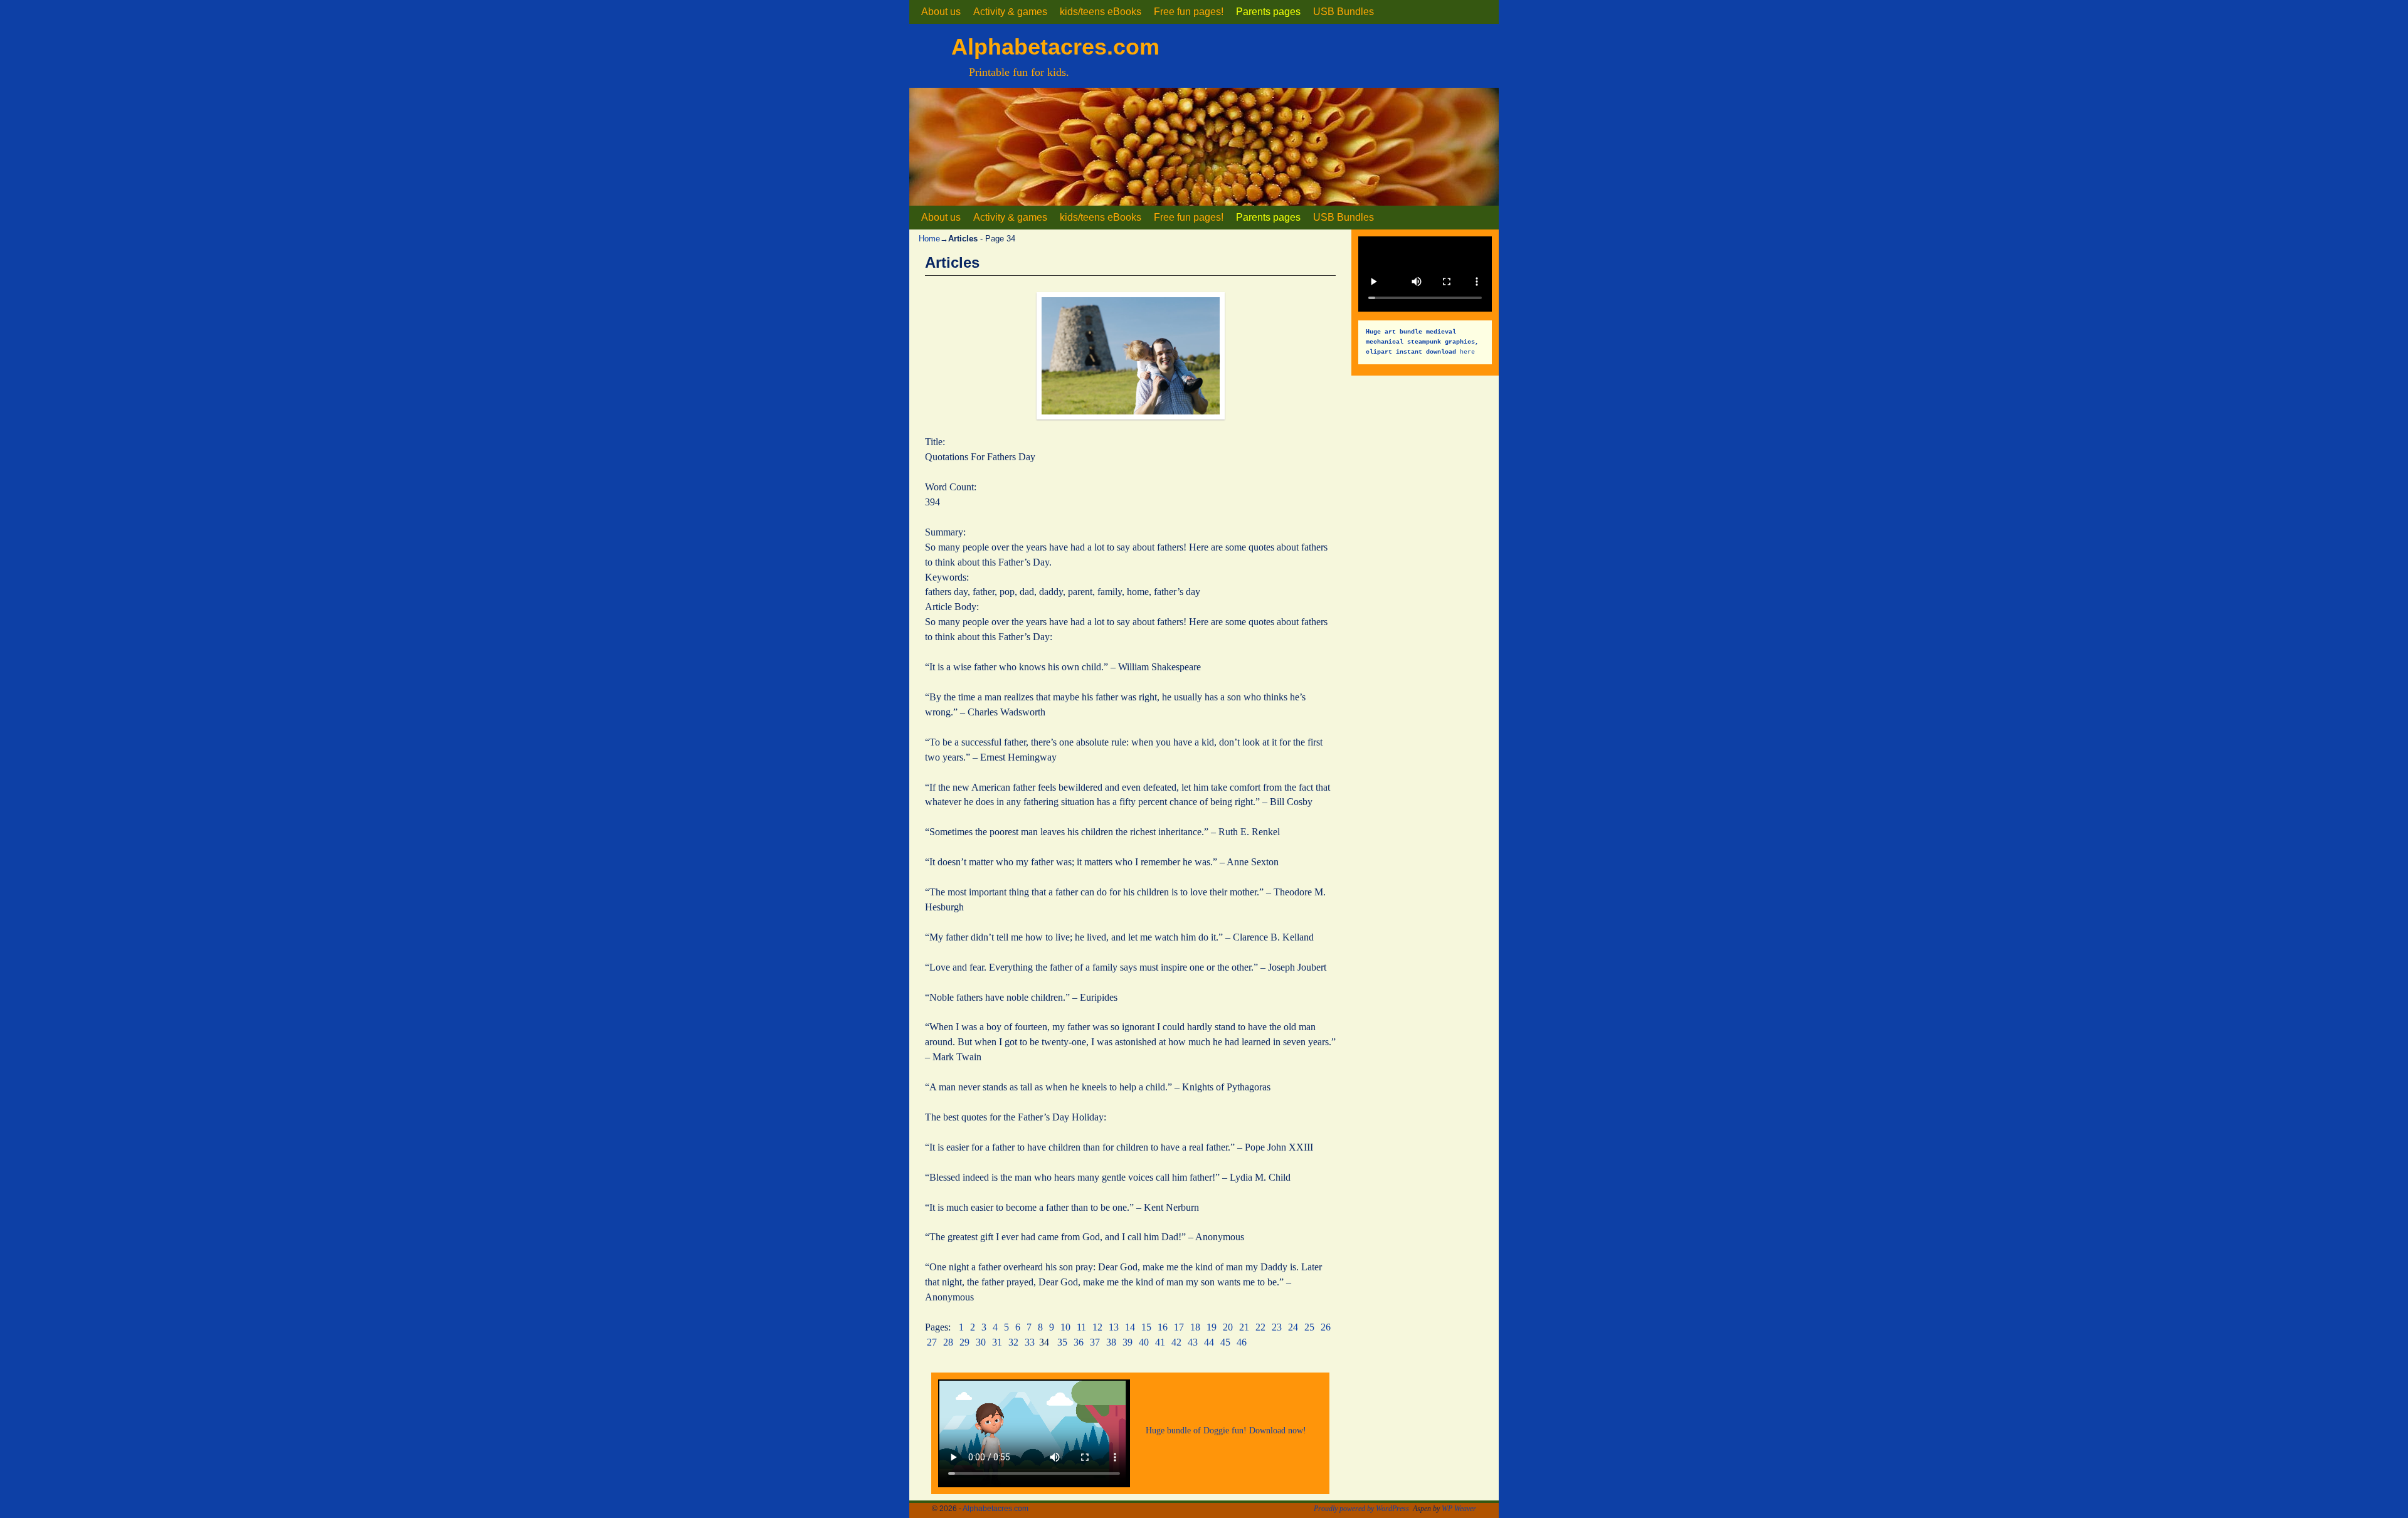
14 (1130, 1327)
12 (1097, 1327)
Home (929, 239)
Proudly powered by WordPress (1361, 1509)
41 (1160, 1342)
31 (997, 1342)
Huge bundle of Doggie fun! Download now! (1226, 1430)
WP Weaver (1459, 1509)
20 (1228, 1327)
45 (1225, 1342)
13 (1114, 1327)
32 (1013, 1342)
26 (1326, 1327)
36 (1079, 1342)
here (1424, 341)
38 (1111, 1342)
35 (1062, 1342)
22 (1260, 1327)
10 (1065, 1327)
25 (1309, 1327)
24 (1293, 1327)
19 (1212, 1327)
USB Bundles (1344, 12)
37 (1095, 1342)
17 (1179, 1327)
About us (941, 12)
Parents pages (1268, 12)
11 (1081, 1327)
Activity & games (1010, 12)
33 (1030, 1342)
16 (1163, 1327)
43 (1193, 1342)
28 (948, 1342)
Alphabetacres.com (1055, 47)
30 (981, 1342)
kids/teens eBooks (1101, 12)
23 (1277, 1327)
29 (964, 1342)
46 (1242, 1342)
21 (1244, 1327)
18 (1195, 1327)
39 (1127, 1342)
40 (1144, 1342)
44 (1209, 1342)
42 (1176, 1342)
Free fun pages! (1189, 12)
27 (932, 1342)
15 (1146, 1327)
